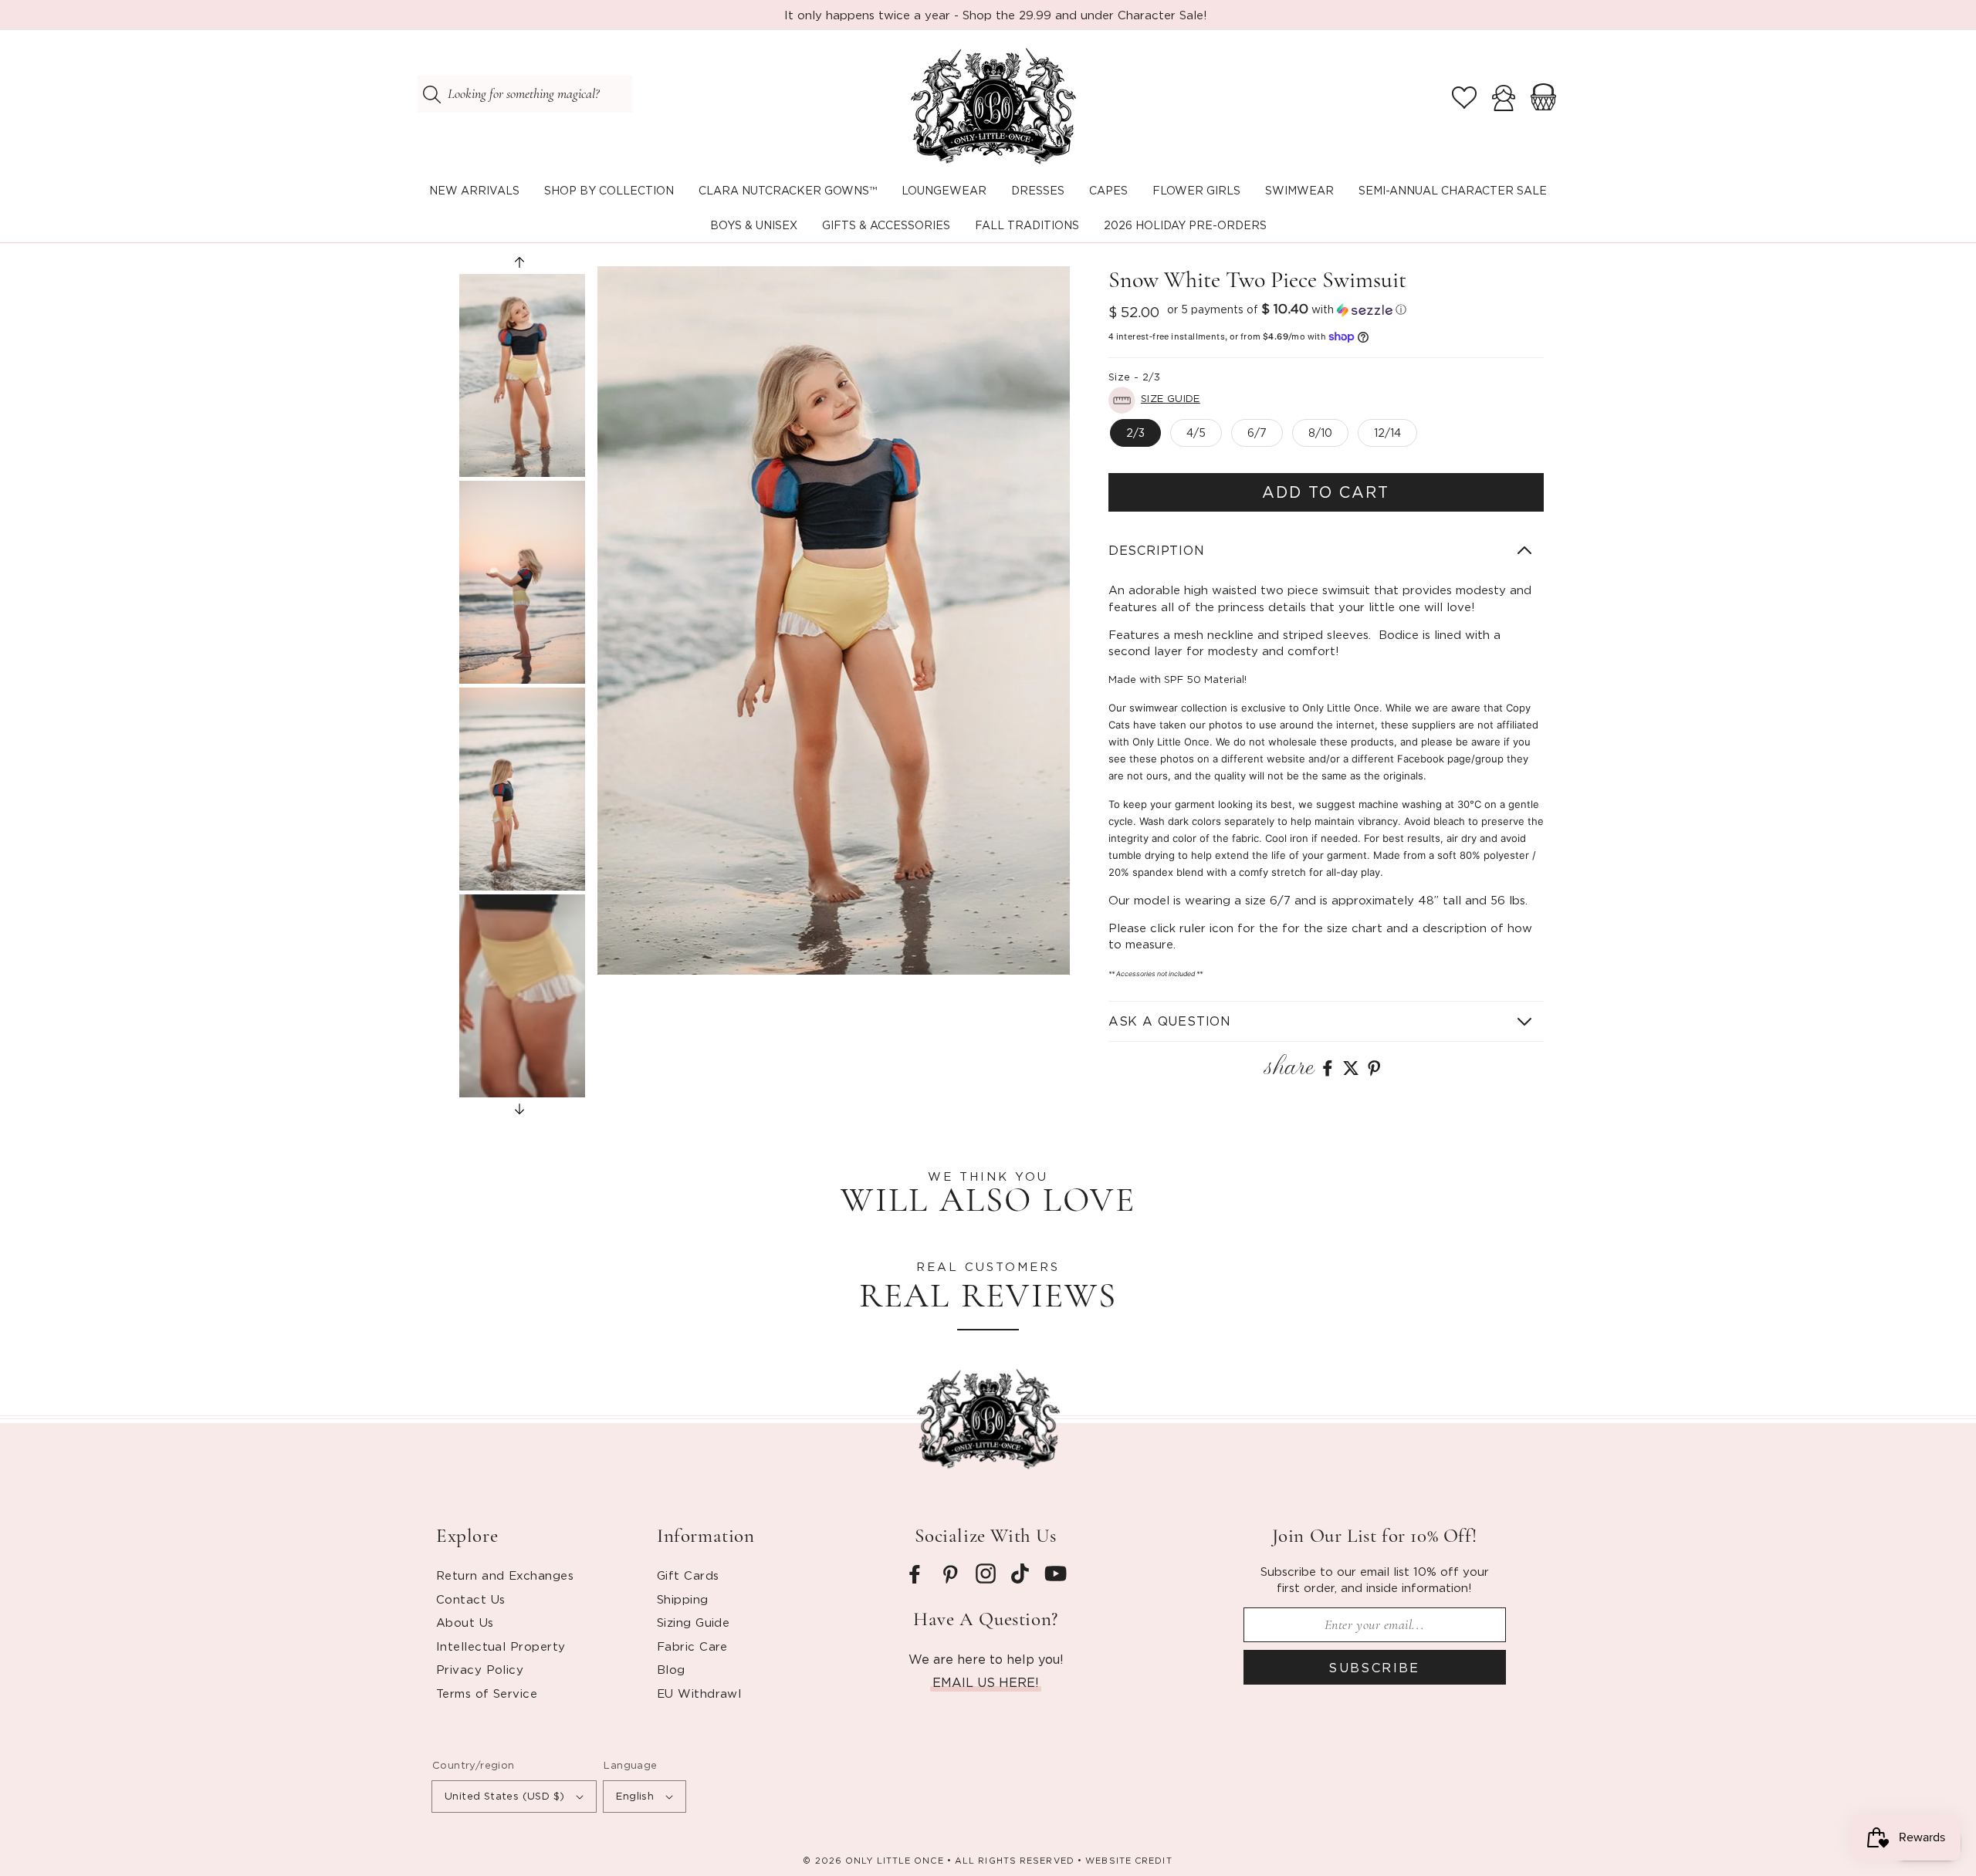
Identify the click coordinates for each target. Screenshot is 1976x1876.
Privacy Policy (480, 1669)
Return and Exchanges (505, 1575)
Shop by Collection (609, 190)
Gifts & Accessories (886, 225)
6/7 (1257, 433)
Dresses (1038, 190)
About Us (465, 1622)
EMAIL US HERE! (986, 1682)
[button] (609, 191)
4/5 (1196, 433)
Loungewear (944, 190)
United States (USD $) (504, 1796)
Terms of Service (487, 1693)
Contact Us (471, 1599)
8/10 (1320, 433)
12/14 (1387, 433)
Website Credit (1128, 1861)
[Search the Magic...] (431, 94)
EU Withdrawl (699, 1693)
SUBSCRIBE (1374, 1668)
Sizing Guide (693, 1622)
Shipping (683, 1599)
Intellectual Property (501, 1646)
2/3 (1135, 433)
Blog (671, 1669)
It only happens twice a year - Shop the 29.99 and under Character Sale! (996, 15)
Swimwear (1299, 190)
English (635, 1796)
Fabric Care (692, 1646)
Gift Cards (688, 1575)
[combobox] (525, 94)
